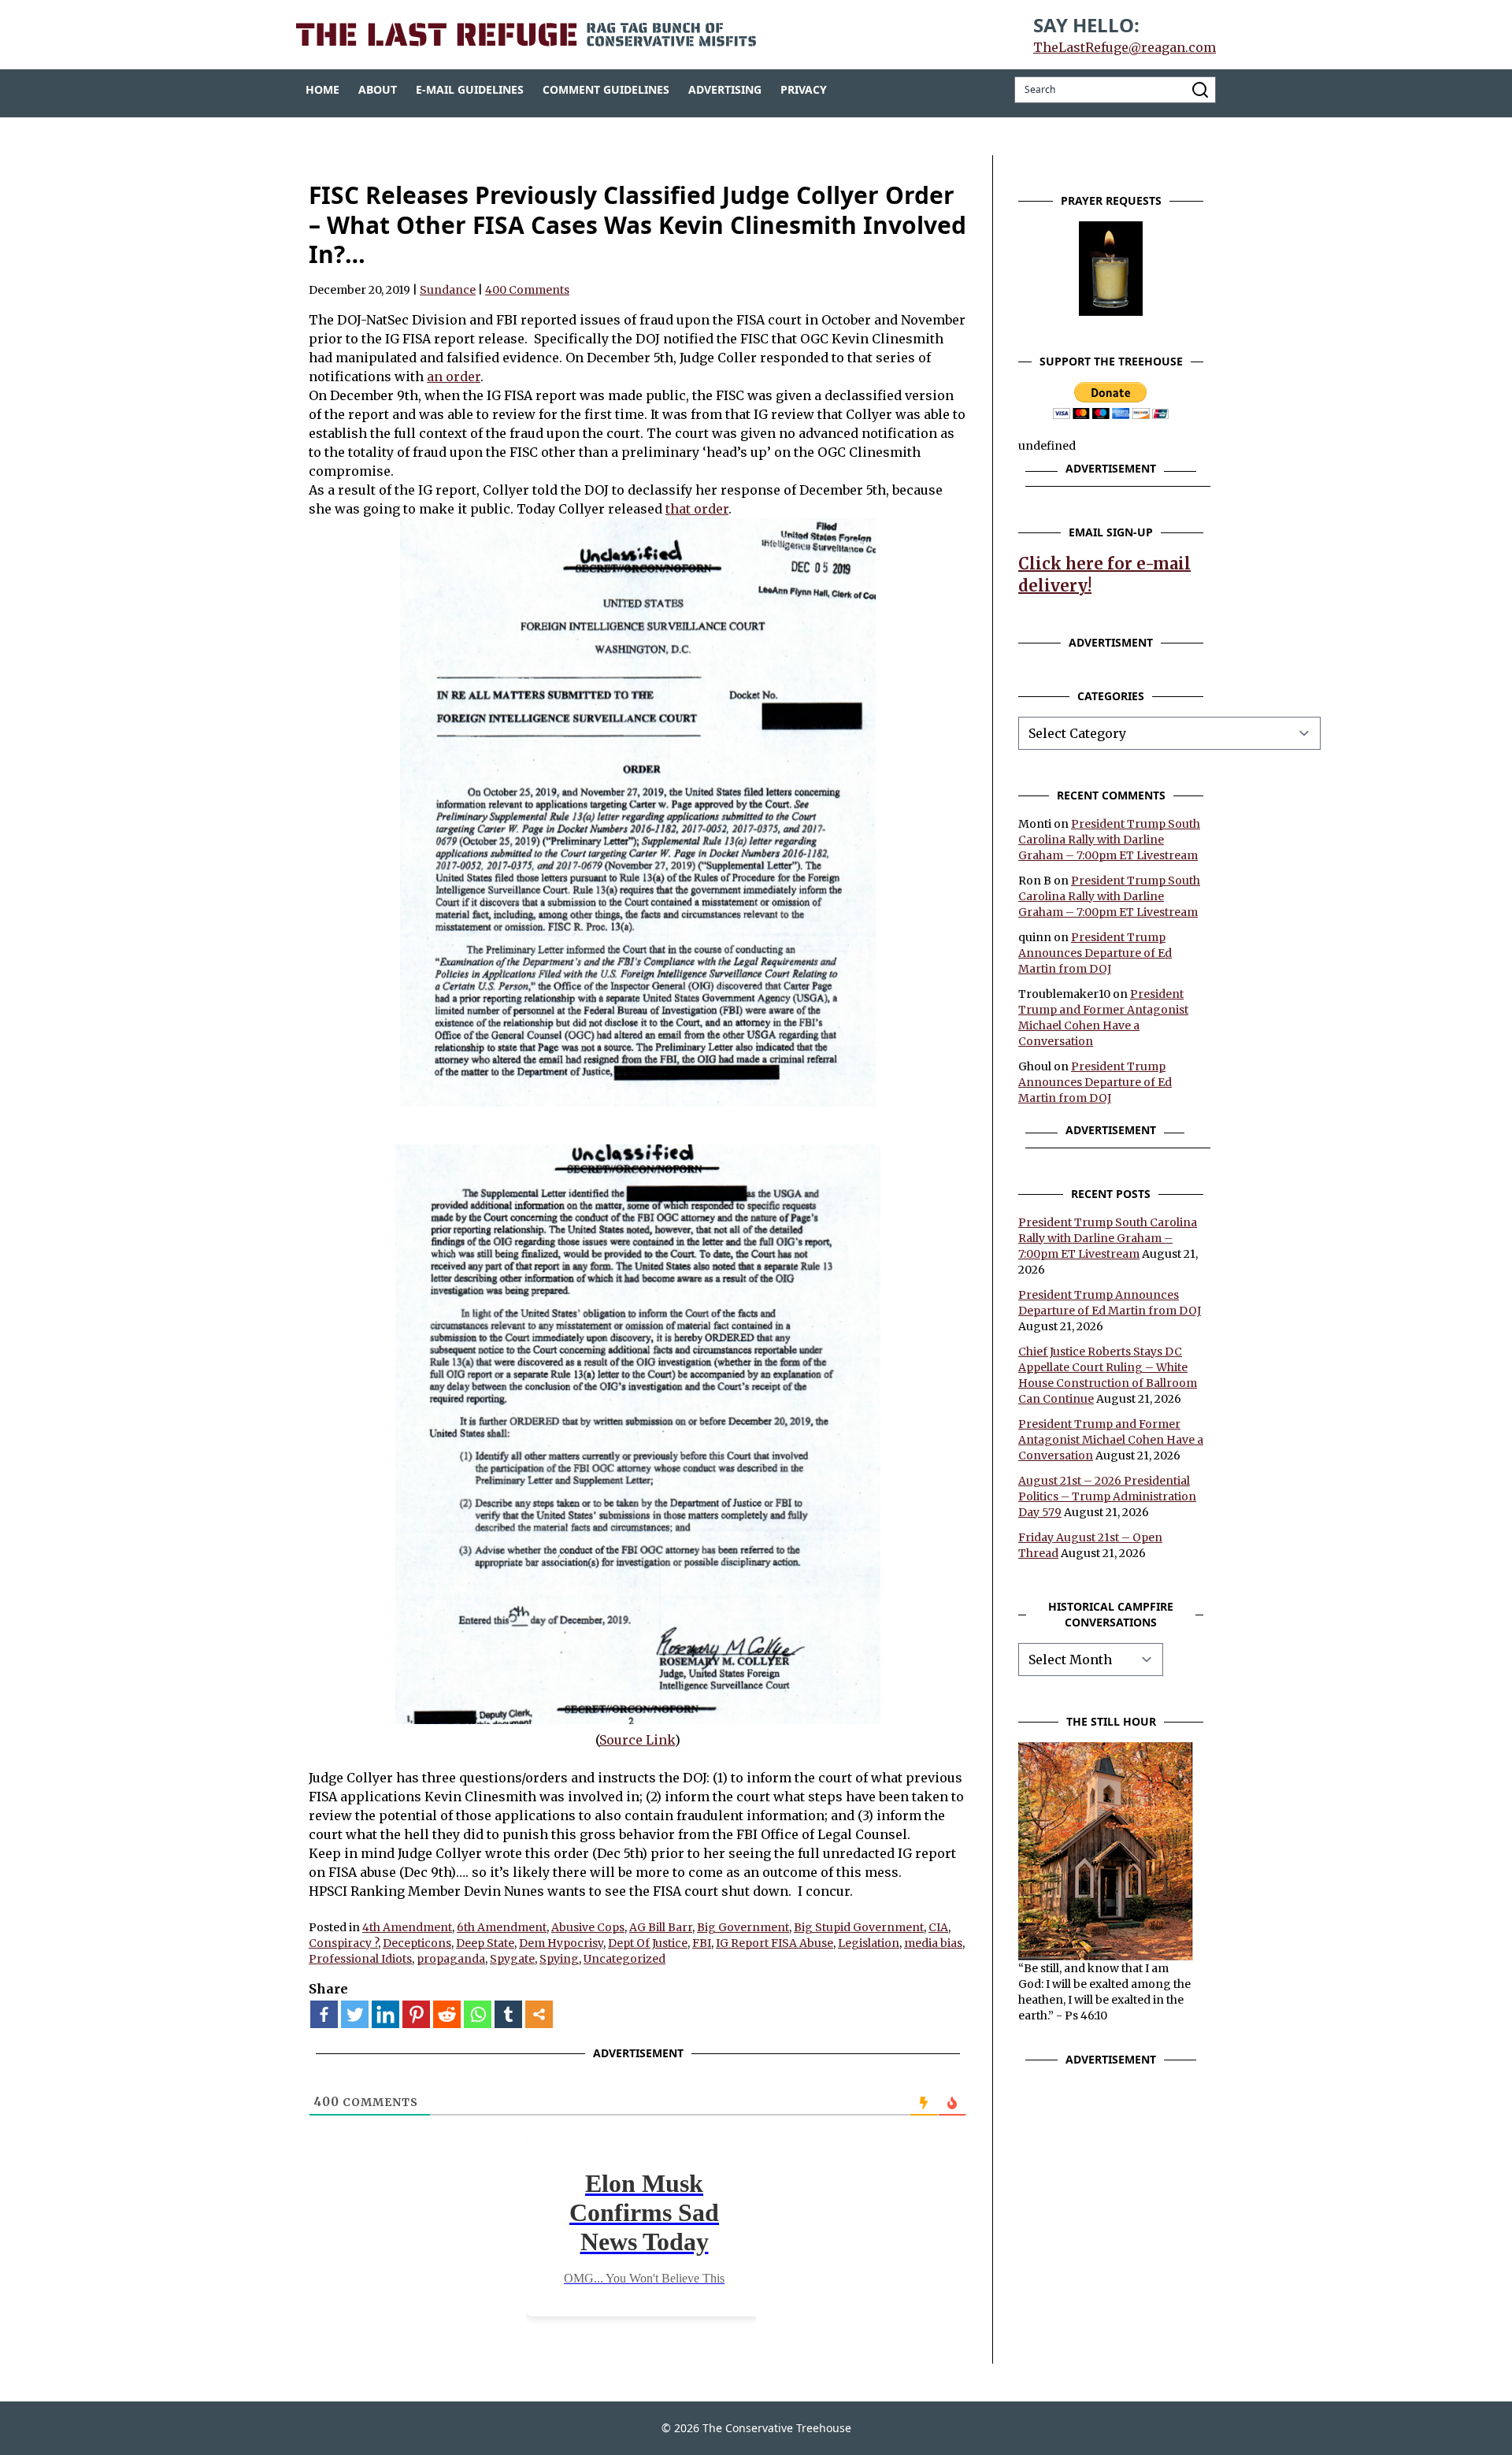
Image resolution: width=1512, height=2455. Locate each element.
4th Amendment (407, 1927)
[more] (539, 2014)
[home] (526, 35)
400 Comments (527, 290)
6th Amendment (502, 1927)
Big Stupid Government (859, 1927)
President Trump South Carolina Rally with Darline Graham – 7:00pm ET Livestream (1109, 840)
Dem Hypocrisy (561, 1943)
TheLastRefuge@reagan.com (1125, 47)
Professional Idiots (360, 1959)
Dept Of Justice (648, 1943)
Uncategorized (624, 1959)
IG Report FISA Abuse (775, 1943)
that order (697, 509)
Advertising (725, 89)
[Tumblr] (508, 2014)
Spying (559, 1959)
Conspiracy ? (343, 1943)
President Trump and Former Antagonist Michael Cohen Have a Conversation (1111, 1440)
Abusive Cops (588, 1927)
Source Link (637, 1740)
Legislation (869, 1943)
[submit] (1200, 90)
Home (322, 89)
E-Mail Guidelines (470, 89)
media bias (933, 1943)
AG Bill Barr (661, 1927)
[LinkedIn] (385, 2014)
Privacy (804, 89)
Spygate (512, 1959)
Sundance (448, 290)
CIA (938, 1927)
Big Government (743, 1927)
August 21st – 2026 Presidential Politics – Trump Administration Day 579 (1107, 1496)
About (378, 89)
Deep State (485, 1943)
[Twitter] (355, 2014)
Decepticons (417, 1943)
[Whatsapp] (478, 2014)
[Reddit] (447, 2014)
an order (454, 376)
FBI (702, 1943)
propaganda (451, 1959)
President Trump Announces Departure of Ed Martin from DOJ (1095, 953)
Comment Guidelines (606, 89)
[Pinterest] (416, 2014)
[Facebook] (324, 2014)
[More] (539, 2014)
